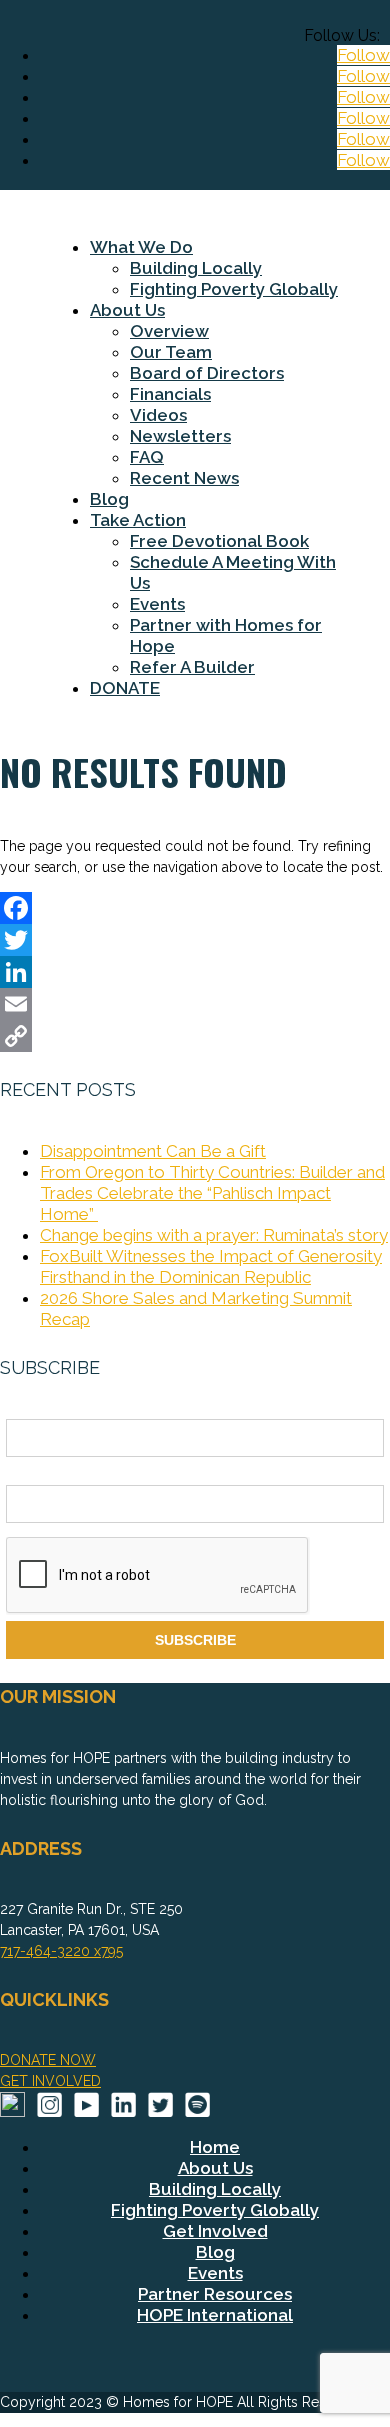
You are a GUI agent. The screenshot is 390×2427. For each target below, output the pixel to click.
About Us (127, 310)
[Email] (195, 1004)
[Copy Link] (195, 1036)
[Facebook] (195, 908)
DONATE (125, 688)
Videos (158, 415)
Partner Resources (215, 2294)
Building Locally (196, 268)
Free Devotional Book (219, 541)
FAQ (147, 457)
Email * (29, 1474)
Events (157, 604)
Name (25, 1408)
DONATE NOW (48, 2060)
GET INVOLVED (50, 2081)
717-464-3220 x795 (61, 1951)
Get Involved (215, 2231)
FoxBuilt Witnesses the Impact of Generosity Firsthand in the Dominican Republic (211, 1266)
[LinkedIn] (195, 972)
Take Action (138, 520)
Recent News (184, 478)
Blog (109, 499)
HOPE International (215, 2315)
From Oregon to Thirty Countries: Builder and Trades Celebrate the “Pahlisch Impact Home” (212, 1193)
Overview (169, 331)
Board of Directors (207, 373)
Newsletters (180, 436)
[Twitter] (195, 940)
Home (215, 2147)
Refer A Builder (192, 667)
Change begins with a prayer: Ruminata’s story (214, 1235)
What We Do (141, 247)
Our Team (171, 352)
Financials (170, 394)
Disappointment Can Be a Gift (153, 1151)
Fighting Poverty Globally (234, 289)
